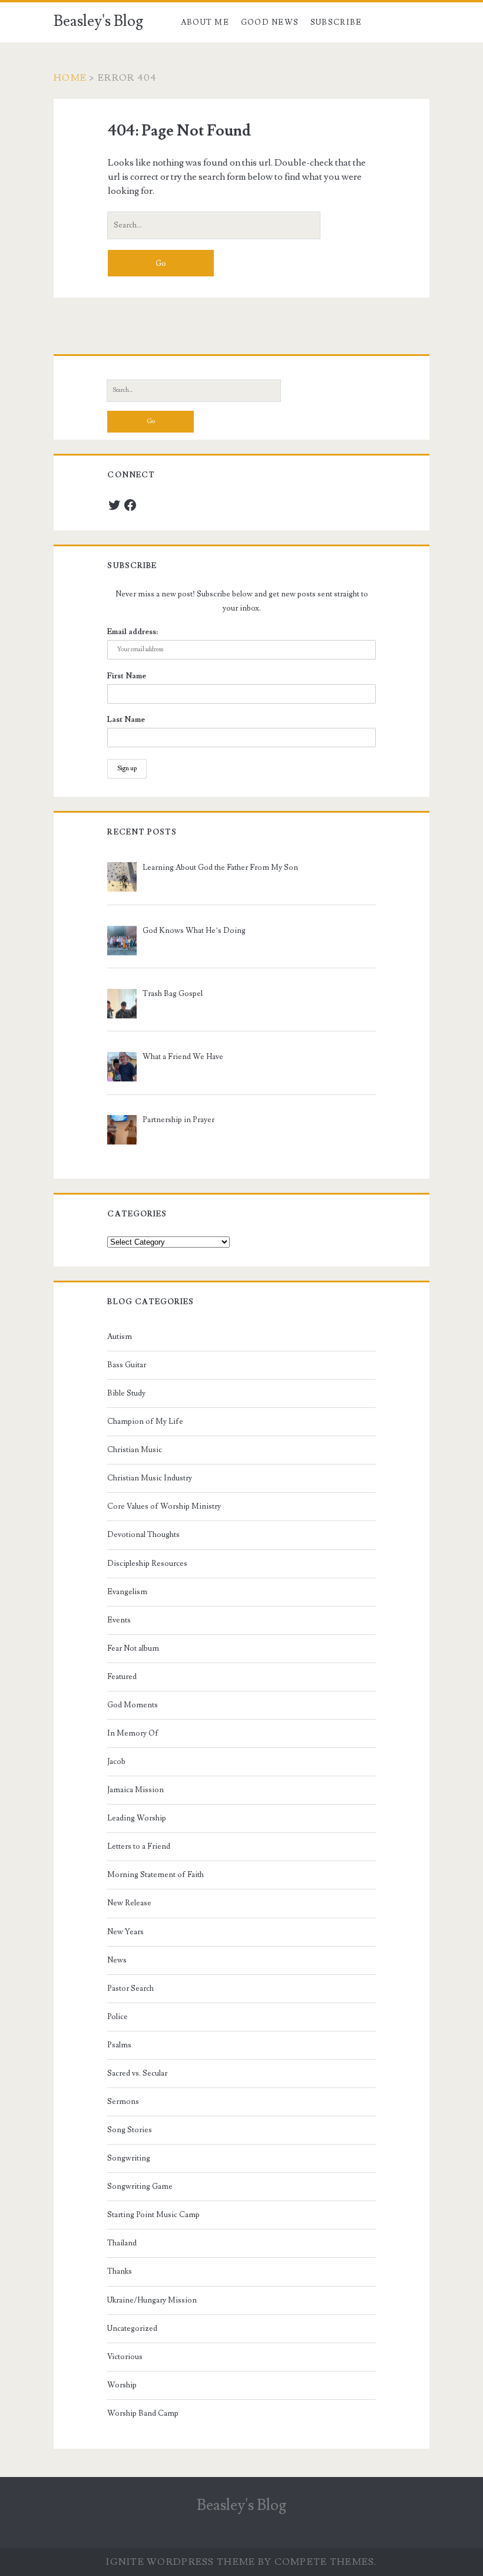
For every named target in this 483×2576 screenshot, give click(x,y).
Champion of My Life (145, 1421)
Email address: (133, 632)
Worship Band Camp (143, 2413)
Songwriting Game (140, 2186)
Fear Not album (133, 1648)
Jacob (116, 1762)
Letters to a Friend (139, 1846)
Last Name (126, 720)
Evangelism (127, 1592)
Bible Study (126, 1393)
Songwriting (129, 2158)
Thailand (122, 2243)
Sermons (123, 2102)
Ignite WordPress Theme (181, 2562)
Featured (122, 1677)
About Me (205, 22)
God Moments (133, 1705)
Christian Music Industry (150, 1478)
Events (119, 1620)
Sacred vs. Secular (137, 2073)
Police (118, 2017)
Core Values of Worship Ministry (164, 1506)
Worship (122, 2385)
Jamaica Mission (135, 1790)
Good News (270, 22)
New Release (129, 1903)
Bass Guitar (127, 1365)
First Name (127, 676)
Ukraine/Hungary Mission (152, 2300)
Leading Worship (137, 1818)
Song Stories (130, 2130)
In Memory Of (133, 1733)
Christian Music (135, 1450)
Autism (120, 1337)
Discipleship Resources (147, 1564)
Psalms (119, 2045)
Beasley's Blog (98, 21)
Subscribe (336, 22)
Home (70, 78)
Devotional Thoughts (143, 1535)
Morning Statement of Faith (156, 1875)
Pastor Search (130, 1988)
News (117, 1960)
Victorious (125, 2357)
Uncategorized (132, 2328)
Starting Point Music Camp (153, 2215)
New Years (125, 1932)
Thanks (120, 2271)
